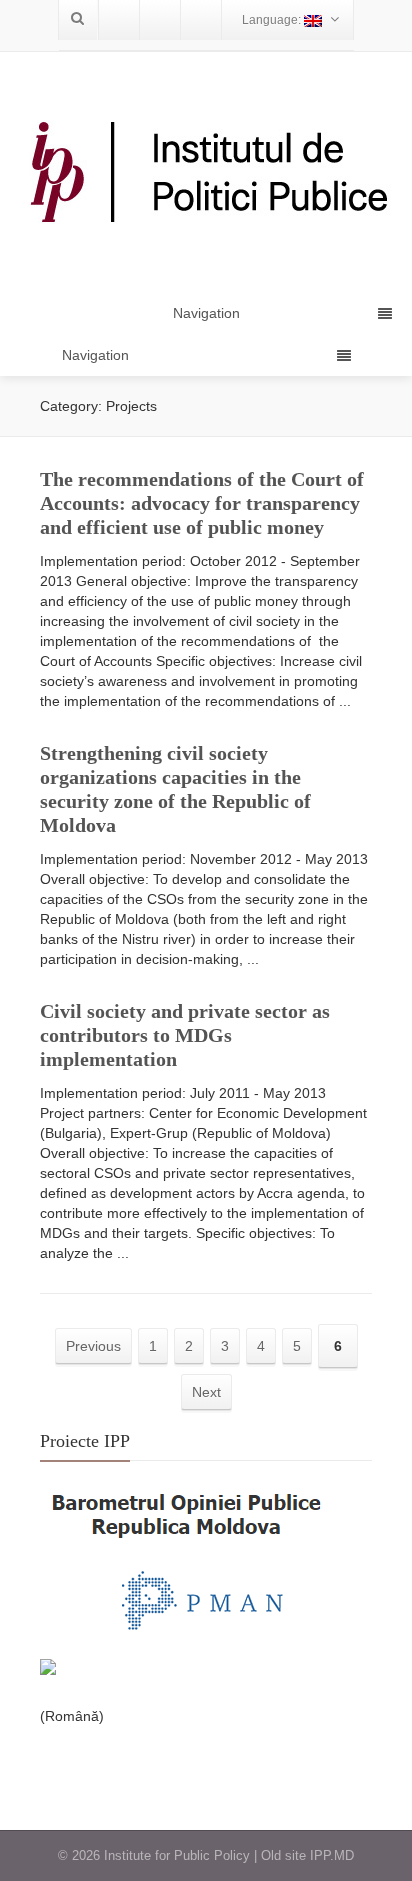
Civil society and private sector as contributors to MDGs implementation (185, 1035)
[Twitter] (160, 20)
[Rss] (201, 20)
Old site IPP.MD (307, 1855)
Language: (273, 20)
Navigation (95, 355)
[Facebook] (119, 20)
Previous (93, 1346)
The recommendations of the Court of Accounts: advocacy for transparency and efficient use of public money (202, 503)
